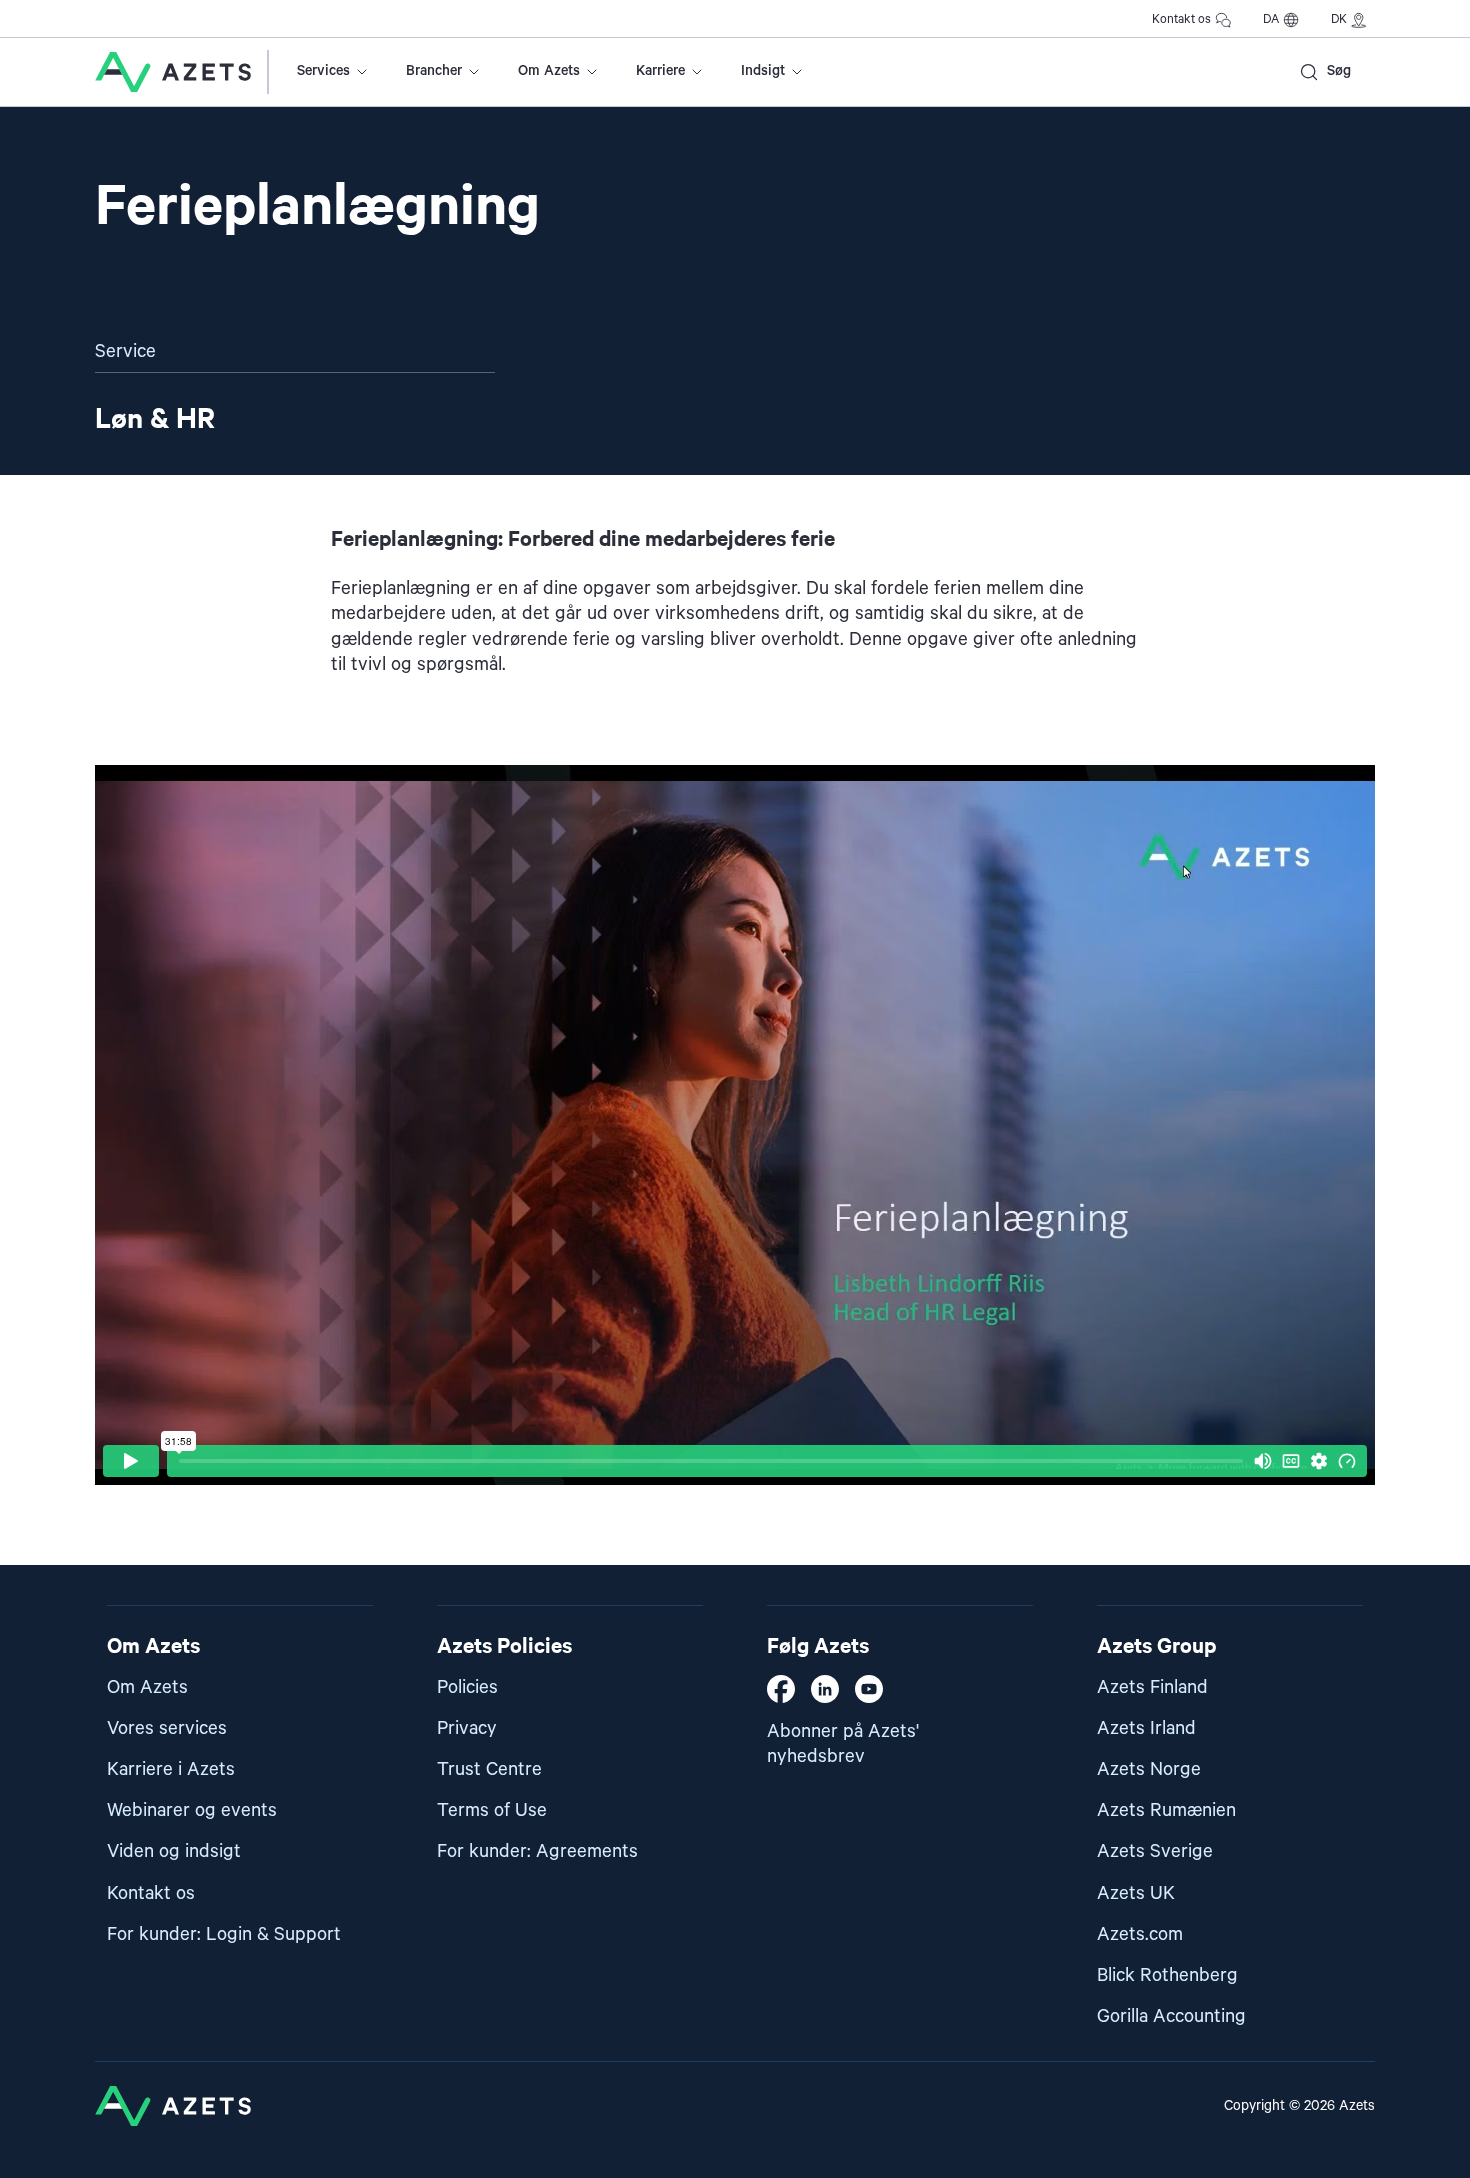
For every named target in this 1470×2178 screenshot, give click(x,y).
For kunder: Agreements (537, 1851)
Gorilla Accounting (1171, 2016)
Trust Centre (489, 1769)
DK (1339, 19)
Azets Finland (1152, 1687)
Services (323, 71)
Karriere (660, 71)
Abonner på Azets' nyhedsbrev (843, 1744)
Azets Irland (1146, 1728)
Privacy (467, 1728)
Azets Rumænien (1166, 1810)
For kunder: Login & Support (224, 1934)
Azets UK (1136, 1893)
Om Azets (549, 71)
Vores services (167, 1728)
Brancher (434, 71)
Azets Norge (1149, 1769)
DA (1271, 19)
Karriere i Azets (171, 1769)
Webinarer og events (192, 1810)
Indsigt (763, 71)
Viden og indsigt (174, 1851)
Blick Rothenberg (1167, 1975)
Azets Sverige (1155, 1851)
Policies (467, 1687)
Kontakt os (1181, 19)
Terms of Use (492, 1810)
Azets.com (1140, 1934)
